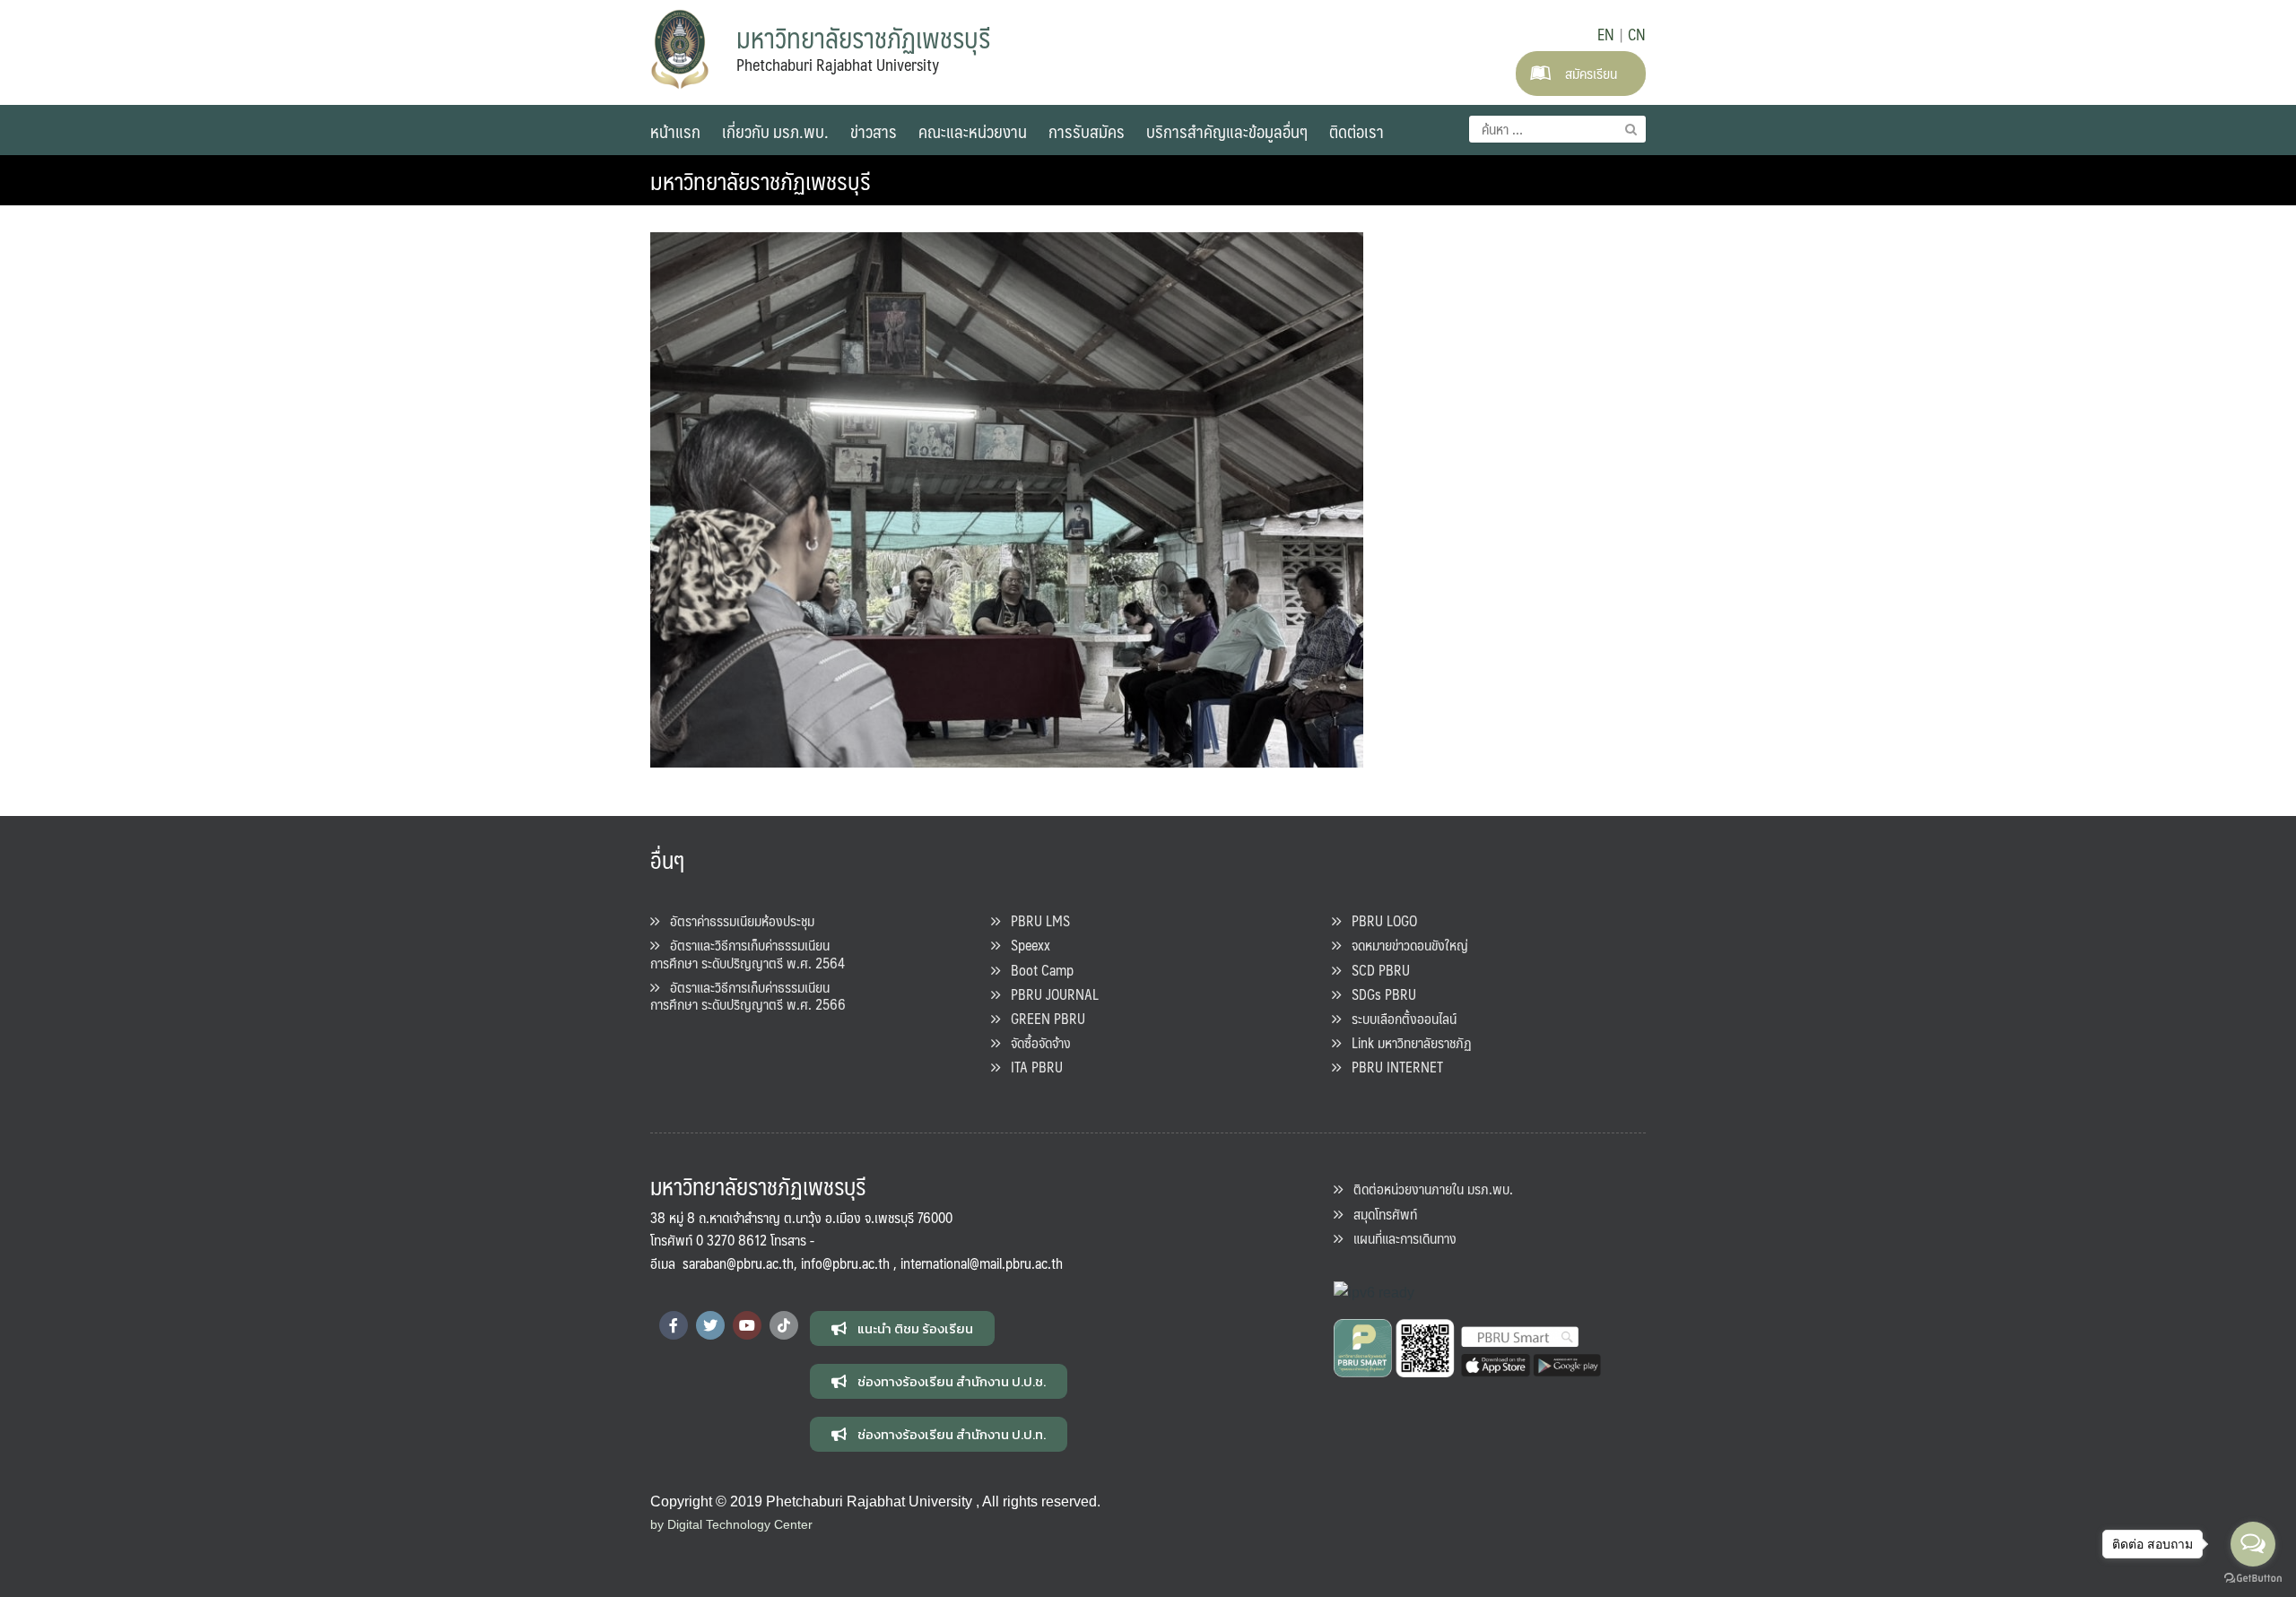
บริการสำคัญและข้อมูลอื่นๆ (1227, 131)
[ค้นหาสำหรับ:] (1557, 129)
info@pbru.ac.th (845, 1263)
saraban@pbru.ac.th (738, 1263)
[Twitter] (710, 1325)
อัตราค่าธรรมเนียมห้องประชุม (737, 920)
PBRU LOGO (1379, 920)
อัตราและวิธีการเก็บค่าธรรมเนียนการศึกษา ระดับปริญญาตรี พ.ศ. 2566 (748, 995)
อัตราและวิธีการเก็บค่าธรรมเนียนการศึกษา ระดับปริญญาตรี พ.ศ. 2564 (748, 953)
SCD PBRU (1375, 970)
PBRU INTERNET (1392, 1067)
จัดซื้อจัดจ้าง (1035, 1042)
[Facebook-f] (674, 1325)
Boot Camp (1037, 970)
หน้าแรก (675, 131)
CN (1637, 34)
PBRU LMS (1035, 920)
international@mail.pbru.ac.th (982, 1263)
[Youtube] (747, 1325)
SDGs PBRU (1378, 994)
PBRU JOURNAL (1049, 994)
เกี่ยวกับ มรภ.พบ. (775, 131)
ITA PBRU (1031, 1067)
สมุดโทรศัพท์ (1380, 1214)
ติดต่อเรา (1357, 131)
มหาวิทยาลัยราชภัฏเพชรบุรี (761, 180)
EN (1606, 34)
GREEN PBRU (1043, 1018)
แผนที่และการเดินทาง (1400, 1238)
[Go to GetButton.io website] (2253, 1579)
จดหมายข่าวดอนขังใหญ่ (1405, 945)
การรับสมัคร (1087, 131)
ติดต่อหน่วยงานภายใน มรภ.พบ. (1428, 1189)
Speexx (1025, 945)
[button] (902, 1328)
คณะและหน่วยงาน (973, 131)
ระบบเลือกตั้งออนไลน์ (1399, 1018)
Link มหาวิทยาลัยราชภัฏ (1406, 1042)
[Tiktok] (784, 1325)
